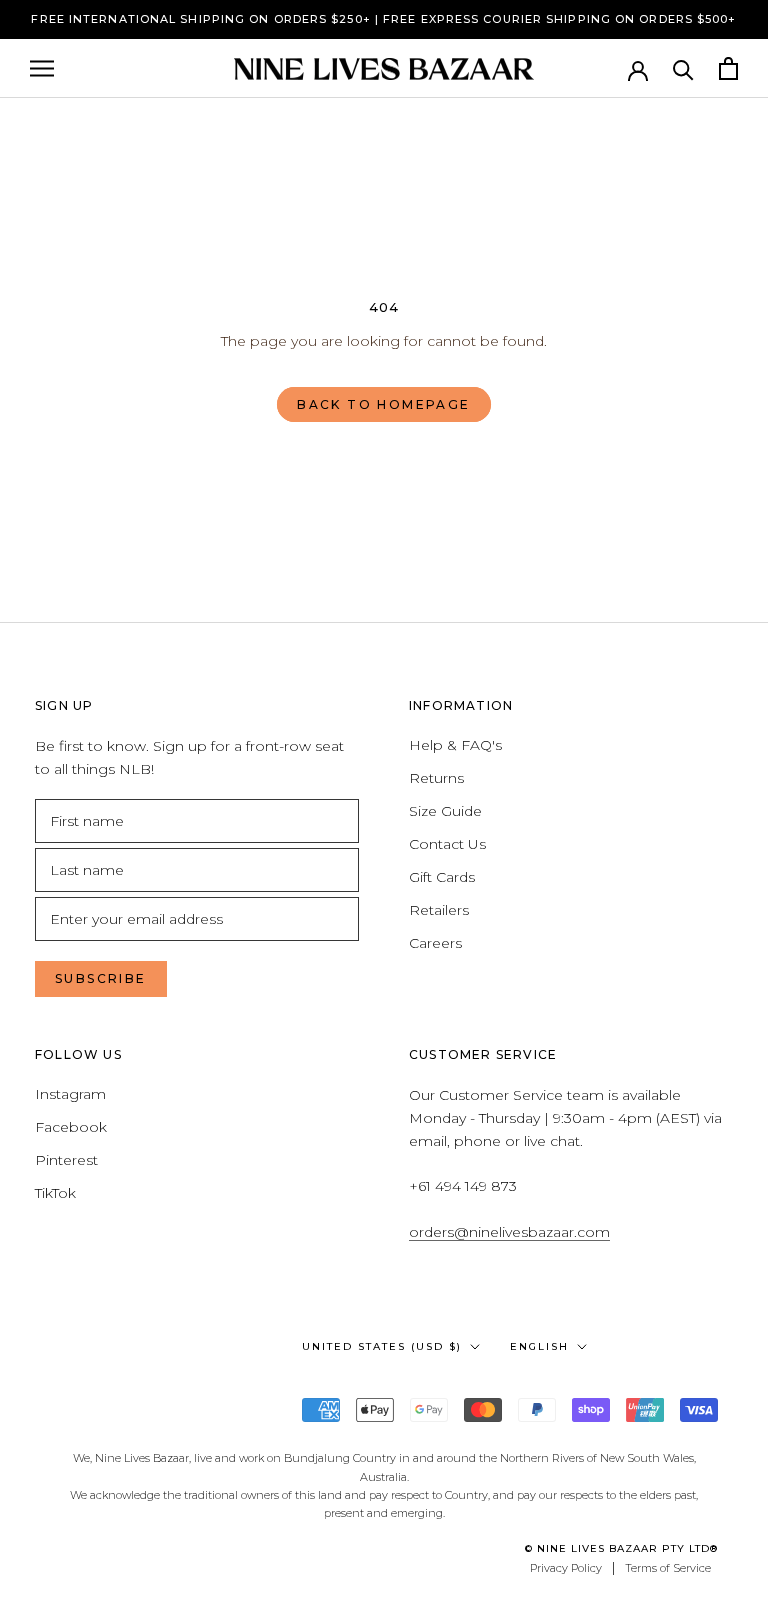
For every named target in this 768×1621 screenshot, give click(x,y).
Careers (435, 943)
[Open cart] (728, 68)
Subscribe (101, 978)
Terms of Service (668, 1568)
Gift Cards (442, 877)
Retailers (439, 910)
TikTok (55, 1193)
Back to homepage (383, 404)
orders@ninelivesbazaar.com (509, 1232)
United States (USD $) (382, 1346)
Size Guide (445, 811)
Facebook (71, 1127)
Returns (436, 778)
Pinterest (66, 1160)
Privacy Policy (566, 1568)
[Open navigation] (42, 68)
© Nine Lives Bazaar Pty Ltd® (621, 1548)
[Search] (683, 68)
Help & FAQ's (455, 745)
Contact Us (447, 844)
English (539, 1346)
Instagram (70, 1094)
